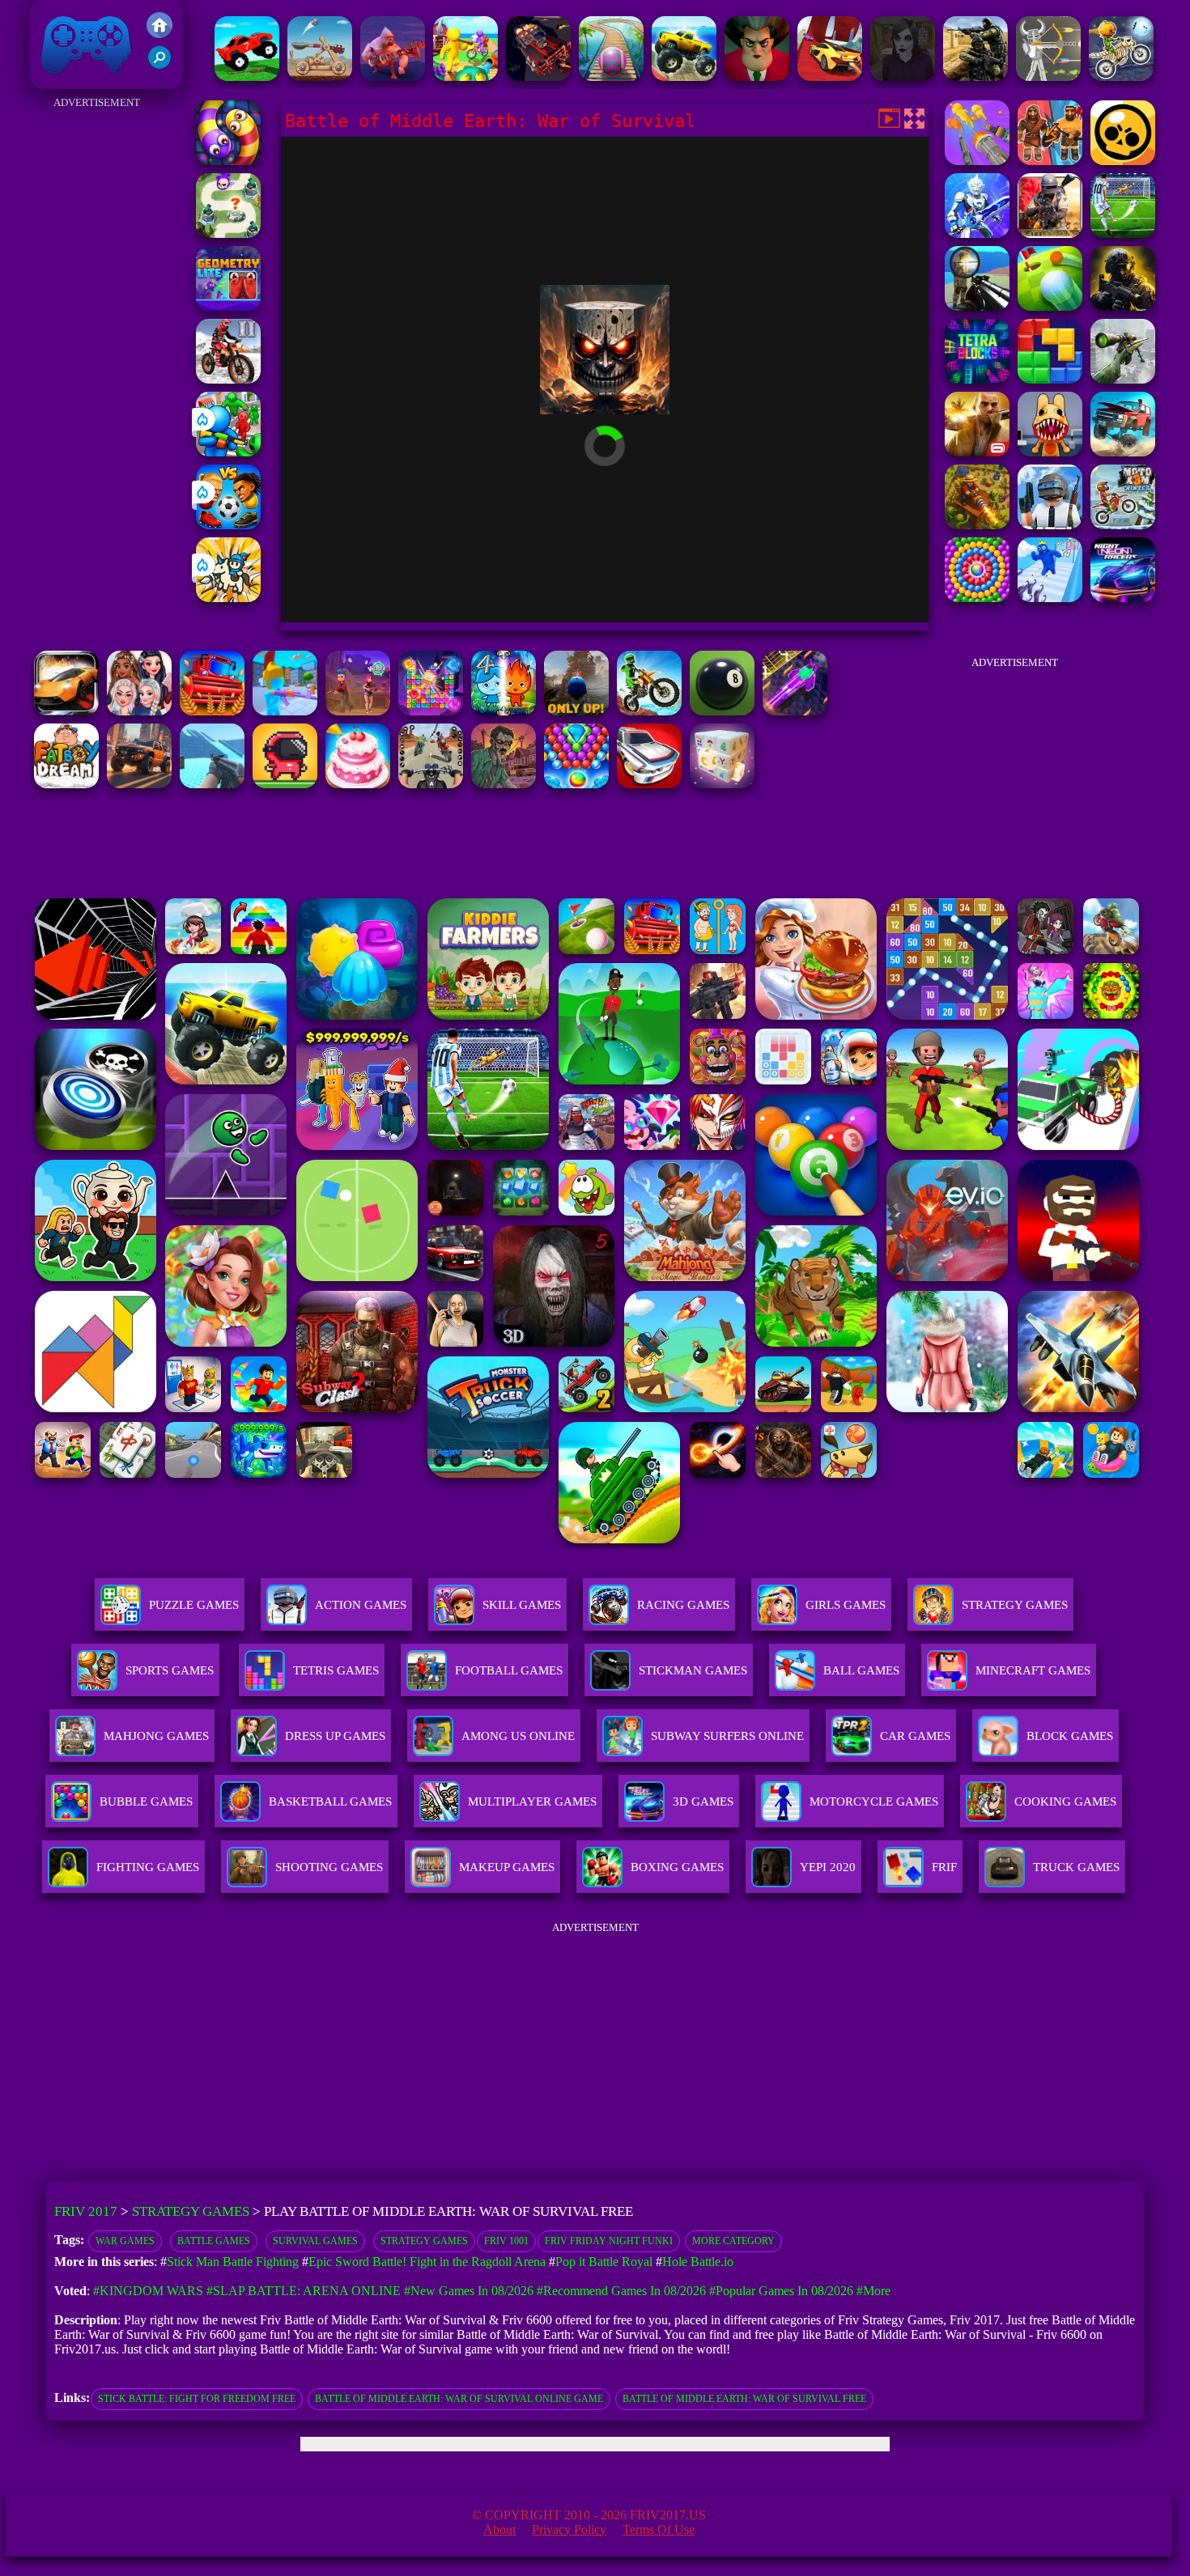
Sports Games (170, 1670)
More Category (733, 2241)
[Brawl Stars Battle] (1123, 161)
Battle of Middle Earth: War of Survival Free (744, 2399)
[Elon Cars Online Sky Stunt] (830, 76)
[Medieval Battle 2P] (1050, 161)
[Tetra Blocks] (977, 379)
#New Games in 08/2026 (469, 2291)
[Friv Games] (159, 34)
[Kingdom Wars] (228, 598)
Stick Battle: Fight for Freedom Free (197, 2399)
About (499, 2529)
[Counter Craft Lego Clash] (212, 784)
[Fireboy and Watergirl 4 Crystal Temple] (504, 711)
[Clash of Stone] (320, 76)
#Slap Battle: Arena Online (304, 2291)
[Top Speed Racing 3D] (66, 711)
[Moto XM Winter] (1123, 525)
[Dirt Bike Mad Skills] (649, 711)
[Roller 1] (611, 76)
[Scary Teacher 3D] (757, 76)
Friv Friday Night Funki (609, 2241)
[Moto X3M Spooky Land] (1121, 76)
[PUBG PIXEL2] (1050, 525)
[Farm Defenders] (977, 525)
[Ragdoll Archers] (1048, 76)
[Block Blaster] (1050, 379)
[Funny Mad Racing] (247, 76)
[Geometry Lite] (228, 306)
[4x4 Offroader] (139, 784)
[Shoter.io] (285, 711)
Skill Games (522, 1605)
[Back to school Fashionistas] (139, 711)
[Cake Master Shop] (358, 784)
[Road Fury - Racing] (1123, 452)
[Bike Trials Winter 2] (228, 379)
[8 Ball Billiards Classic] (722, 711)
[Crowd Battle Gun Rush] (977, 161)
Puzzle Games (194, 1605)
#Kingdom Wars (148, 2291)
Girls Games (846, 1605)
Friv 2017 (63, 81)
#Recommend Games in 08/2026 (621, 2291)
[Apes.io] (393, 76)
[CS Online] (975, 76)
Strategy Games (1015, 1605)
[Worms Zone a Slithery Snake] (228, 161)
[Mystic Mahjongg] (722, 784)
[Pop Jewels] (431, 711)
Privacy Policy (569, 2529)
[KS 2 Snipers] (1123, 379)
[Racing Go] (649, 784)
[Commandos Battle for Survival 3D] (1123, 306)
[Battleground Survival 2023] (1050, 233)
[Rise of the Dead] (504, 784)
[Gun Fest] (1050, 598)
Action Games (361, 1605)
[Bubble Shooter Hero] (576, 784)
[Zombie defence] (228, 452)
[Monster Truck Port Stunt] (684, 76)
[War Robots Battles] (977, 233)
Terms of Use (659, 2529)
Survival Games (315, 2241)
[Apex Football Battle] (1123, 233)
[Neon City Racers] (1123, 598)
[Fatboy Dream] (66, 784)
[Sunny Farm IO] (212, 711)
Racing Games (683, 1605)
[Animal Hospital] (1050, 452)
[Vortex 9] (358, 711)
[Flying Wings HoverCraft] (795, 711)
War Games (125, 2241)
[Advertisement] (97, 356)
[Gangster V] (977, 452)
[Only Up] (576, 711)
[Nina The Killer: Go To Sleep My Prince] (903, 76)
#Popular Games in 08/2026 (781, 2291)
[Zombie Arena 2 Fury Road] (538, 76)
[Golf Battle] (1050, 306)
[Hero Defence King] (228, 233)
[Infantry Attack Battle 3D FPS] (977, 306)
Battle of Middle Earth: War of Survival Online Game (459, 2399)
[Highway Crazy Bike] (431, 784)
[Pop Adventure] (977, 598)
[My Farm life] (465, 76)
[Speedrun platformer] (285, 784)
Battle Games (214, 2241)
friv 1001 (506, 2241)
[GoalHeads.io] (228, 525)
